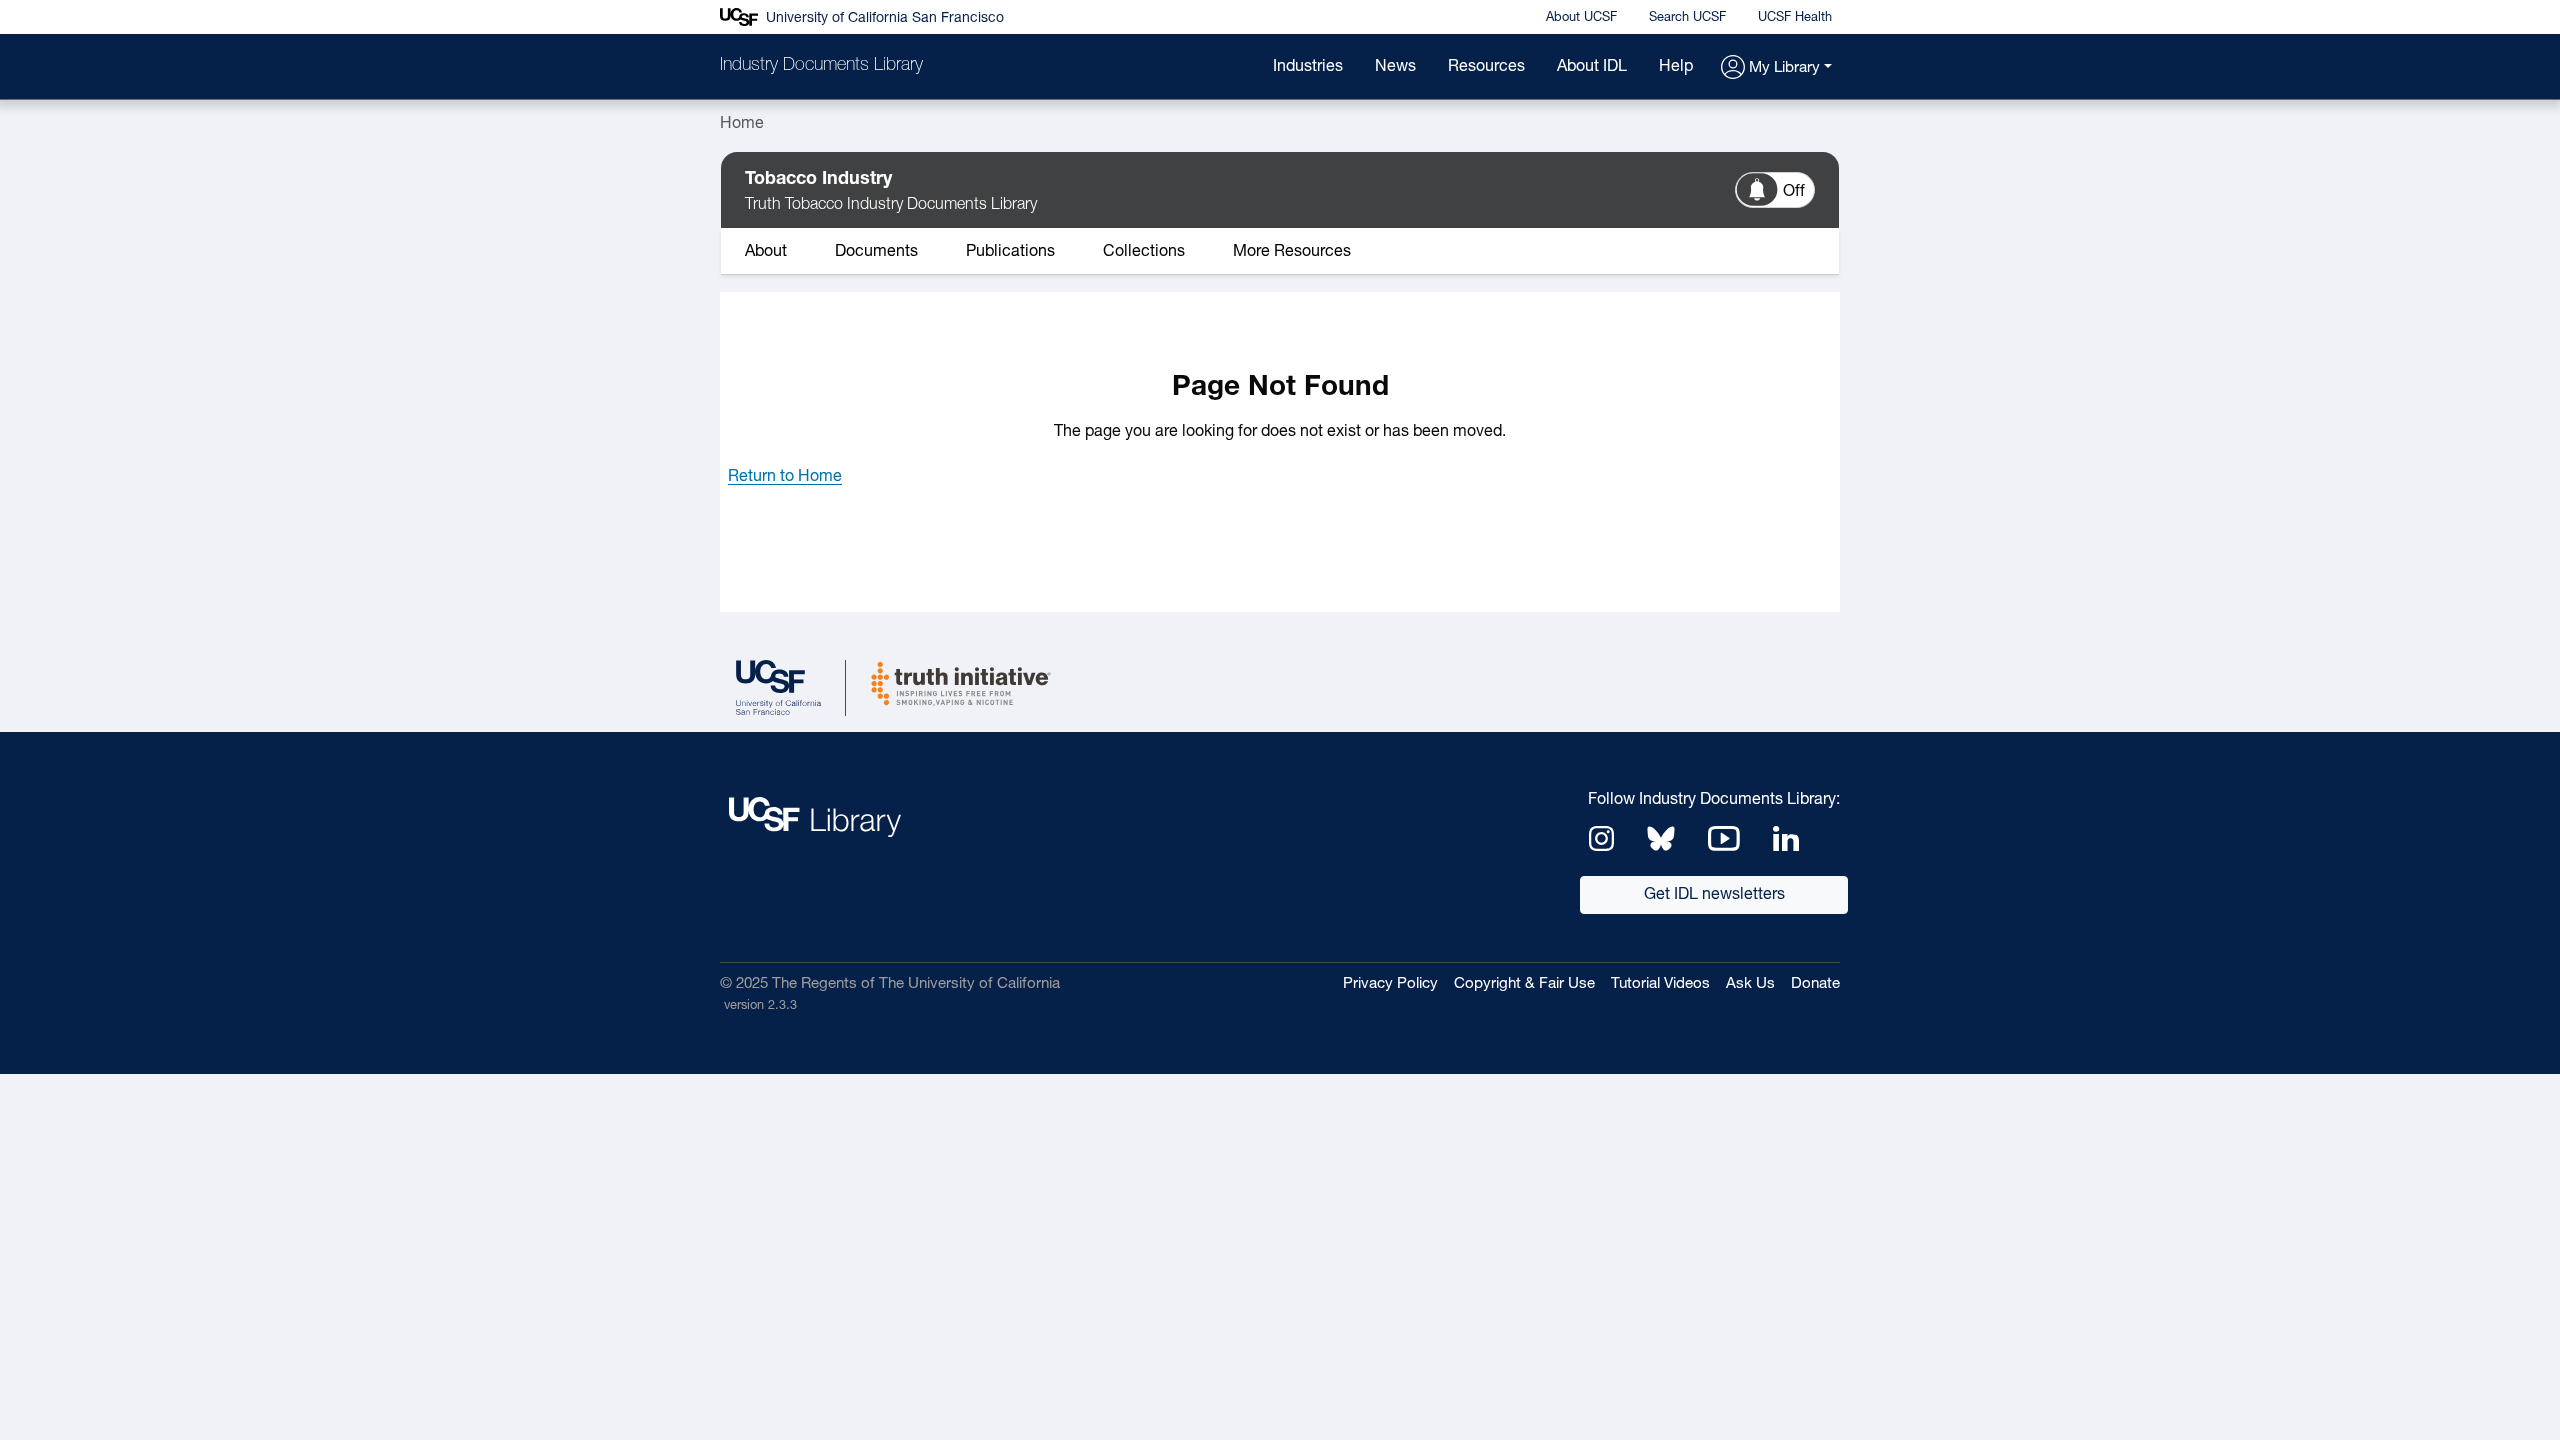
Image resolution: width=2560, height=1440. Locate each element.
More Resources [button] (1292, 252)
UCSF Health (1795, 17)
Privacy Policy (1390, 984)
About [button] (766, 252)
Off (1794, 192)
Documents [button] (876, 252)
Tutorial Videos (1660, 984)
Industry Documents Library (821, 66)
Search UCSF (1687, 17)
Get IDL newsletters (1714, 895)
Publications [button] (1010, 252)
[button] (1776, 68)
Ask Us (1750, 984)
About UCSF (1581, 17)
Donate (1815, 984)
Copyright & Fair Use (1524, 984)
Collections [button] (1144, 252)
